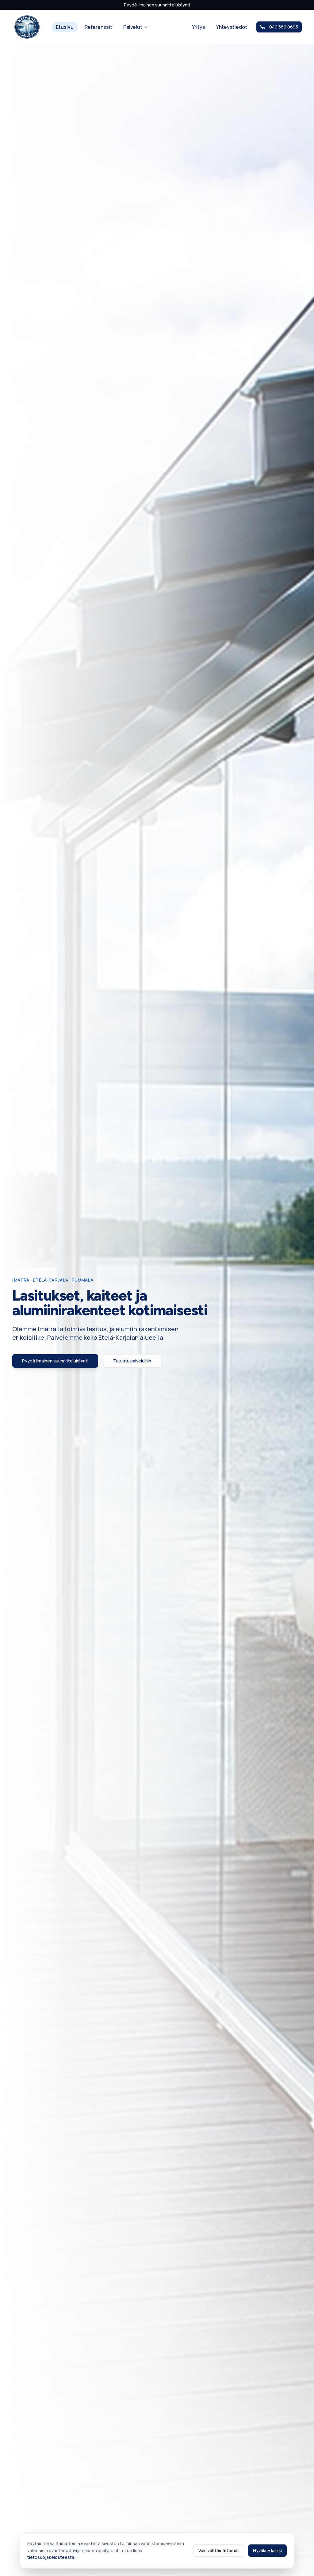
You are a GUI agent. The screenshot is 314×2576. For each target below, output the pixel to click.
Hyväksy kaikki (267, 2550)
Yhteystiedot (232, 27)
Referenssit (98, 27)
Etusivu (65, 27)
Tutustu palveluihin (132, 1361)
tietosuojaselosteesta (51, 2557)
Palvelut (133, 27)
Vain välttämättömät (219, 2550)
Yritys (199, 27)
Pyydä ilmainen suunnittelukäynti (157, 5)
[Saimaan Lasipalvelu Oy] (27, 27)
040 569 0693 (284, 27)
